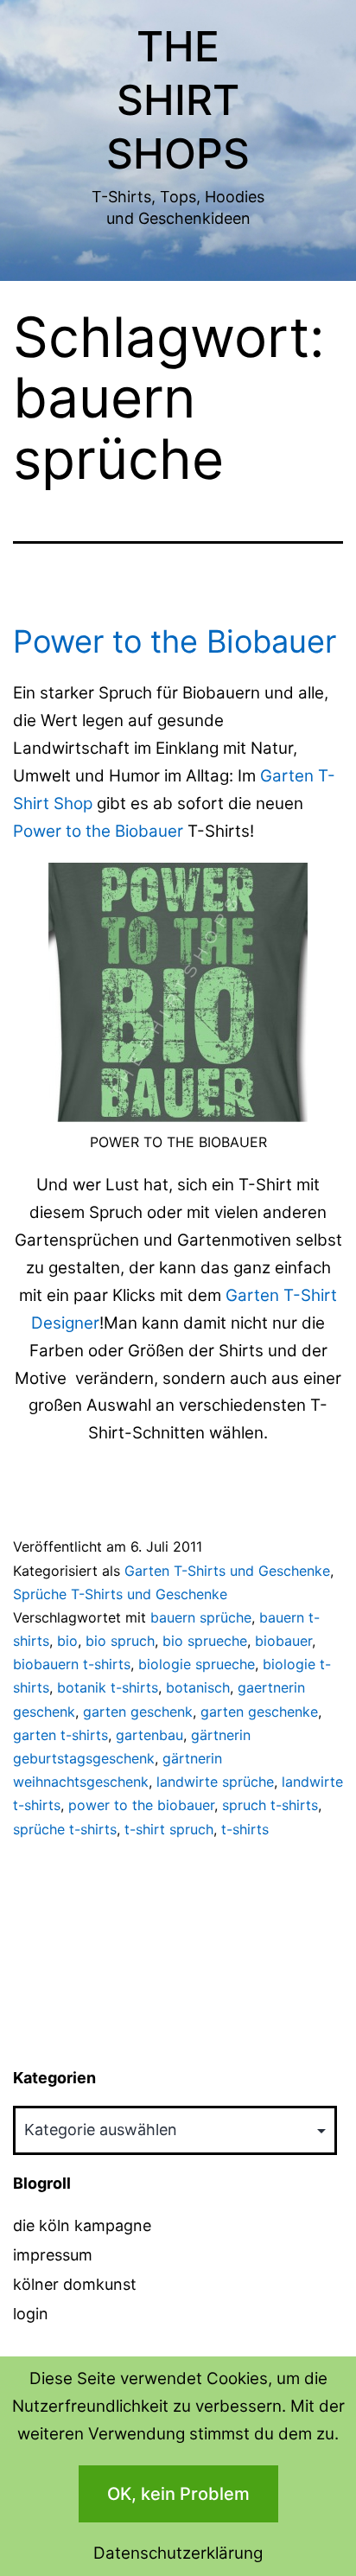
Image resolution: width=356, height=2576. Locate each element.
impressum (53, 2255)
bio (67, 1641)
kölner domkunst (75, 2284)
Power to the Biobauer (175, 641)
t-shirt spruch (169, 1829)
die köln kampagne (82, 2225)
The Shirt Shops (178, 100)
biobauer (283, 1641)
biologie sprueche (197, 1664)
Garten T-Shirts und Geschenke (227, 1571)
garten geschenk (138, 1712)
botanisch (198, 1687)
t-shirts (245, 1829)
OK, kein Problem (178, 2494)
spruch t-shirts (270, 1805)
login (31, 2314)
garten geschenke (259, 1712)
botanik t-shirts (108, 1687)
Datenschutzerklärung (178, 2553)
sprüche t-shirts (65, 1829)
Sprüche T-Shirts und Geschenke (120, 1594)
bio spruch (120, 1641)
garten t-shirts (60, 1735)
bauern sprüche (201, 1617)
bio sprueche (205, 1641)
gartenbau (149, 1735)
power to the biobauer (141, 1805)
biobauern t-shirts (72, 1664)
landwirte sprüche (215, 1782)
